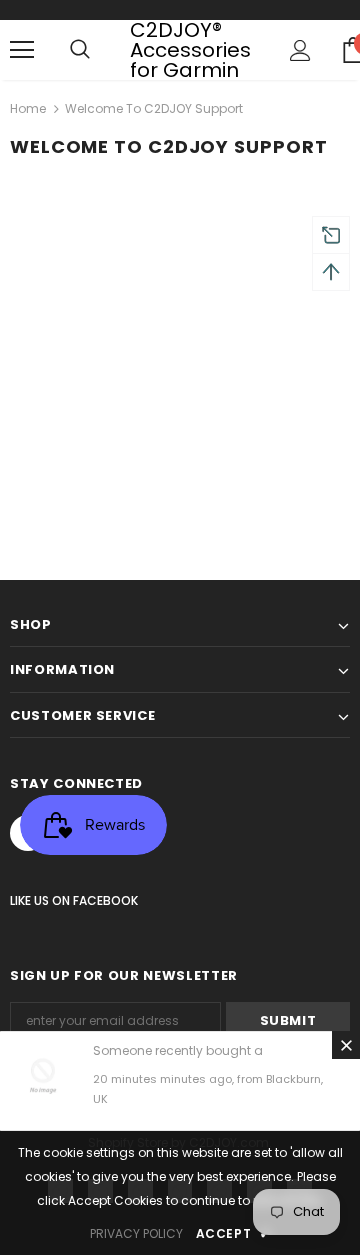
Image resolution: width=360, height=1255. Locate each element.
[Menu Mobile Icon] (22, 50)
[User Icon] (300, 50)
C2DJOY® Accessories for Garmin (190, 50)
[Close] (346, 1045)
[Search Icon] (80, 50)
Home (28, 108)
